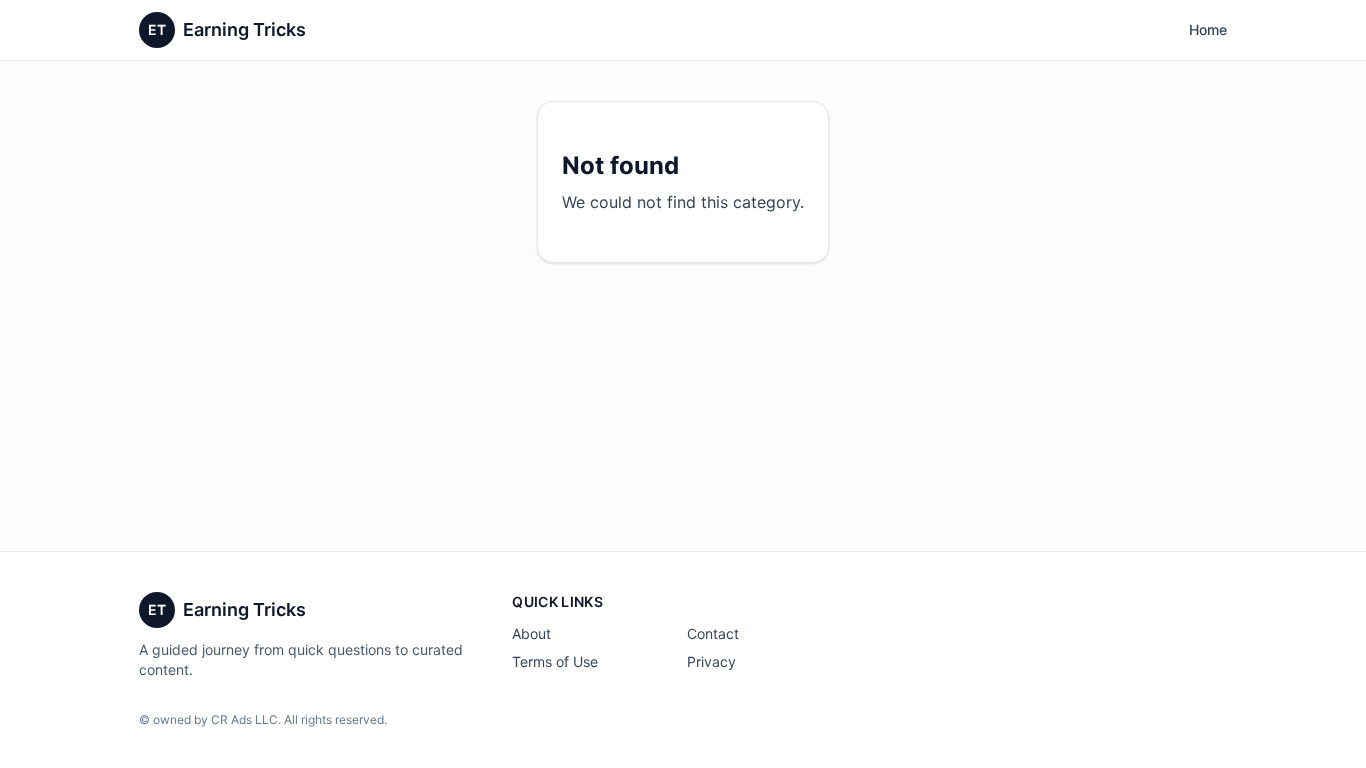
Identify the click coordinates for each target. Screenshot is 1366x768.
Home (1208, 29)
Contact (713, 633)
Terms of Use (555, 661)
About (531, 633)
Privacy (711, 661)
